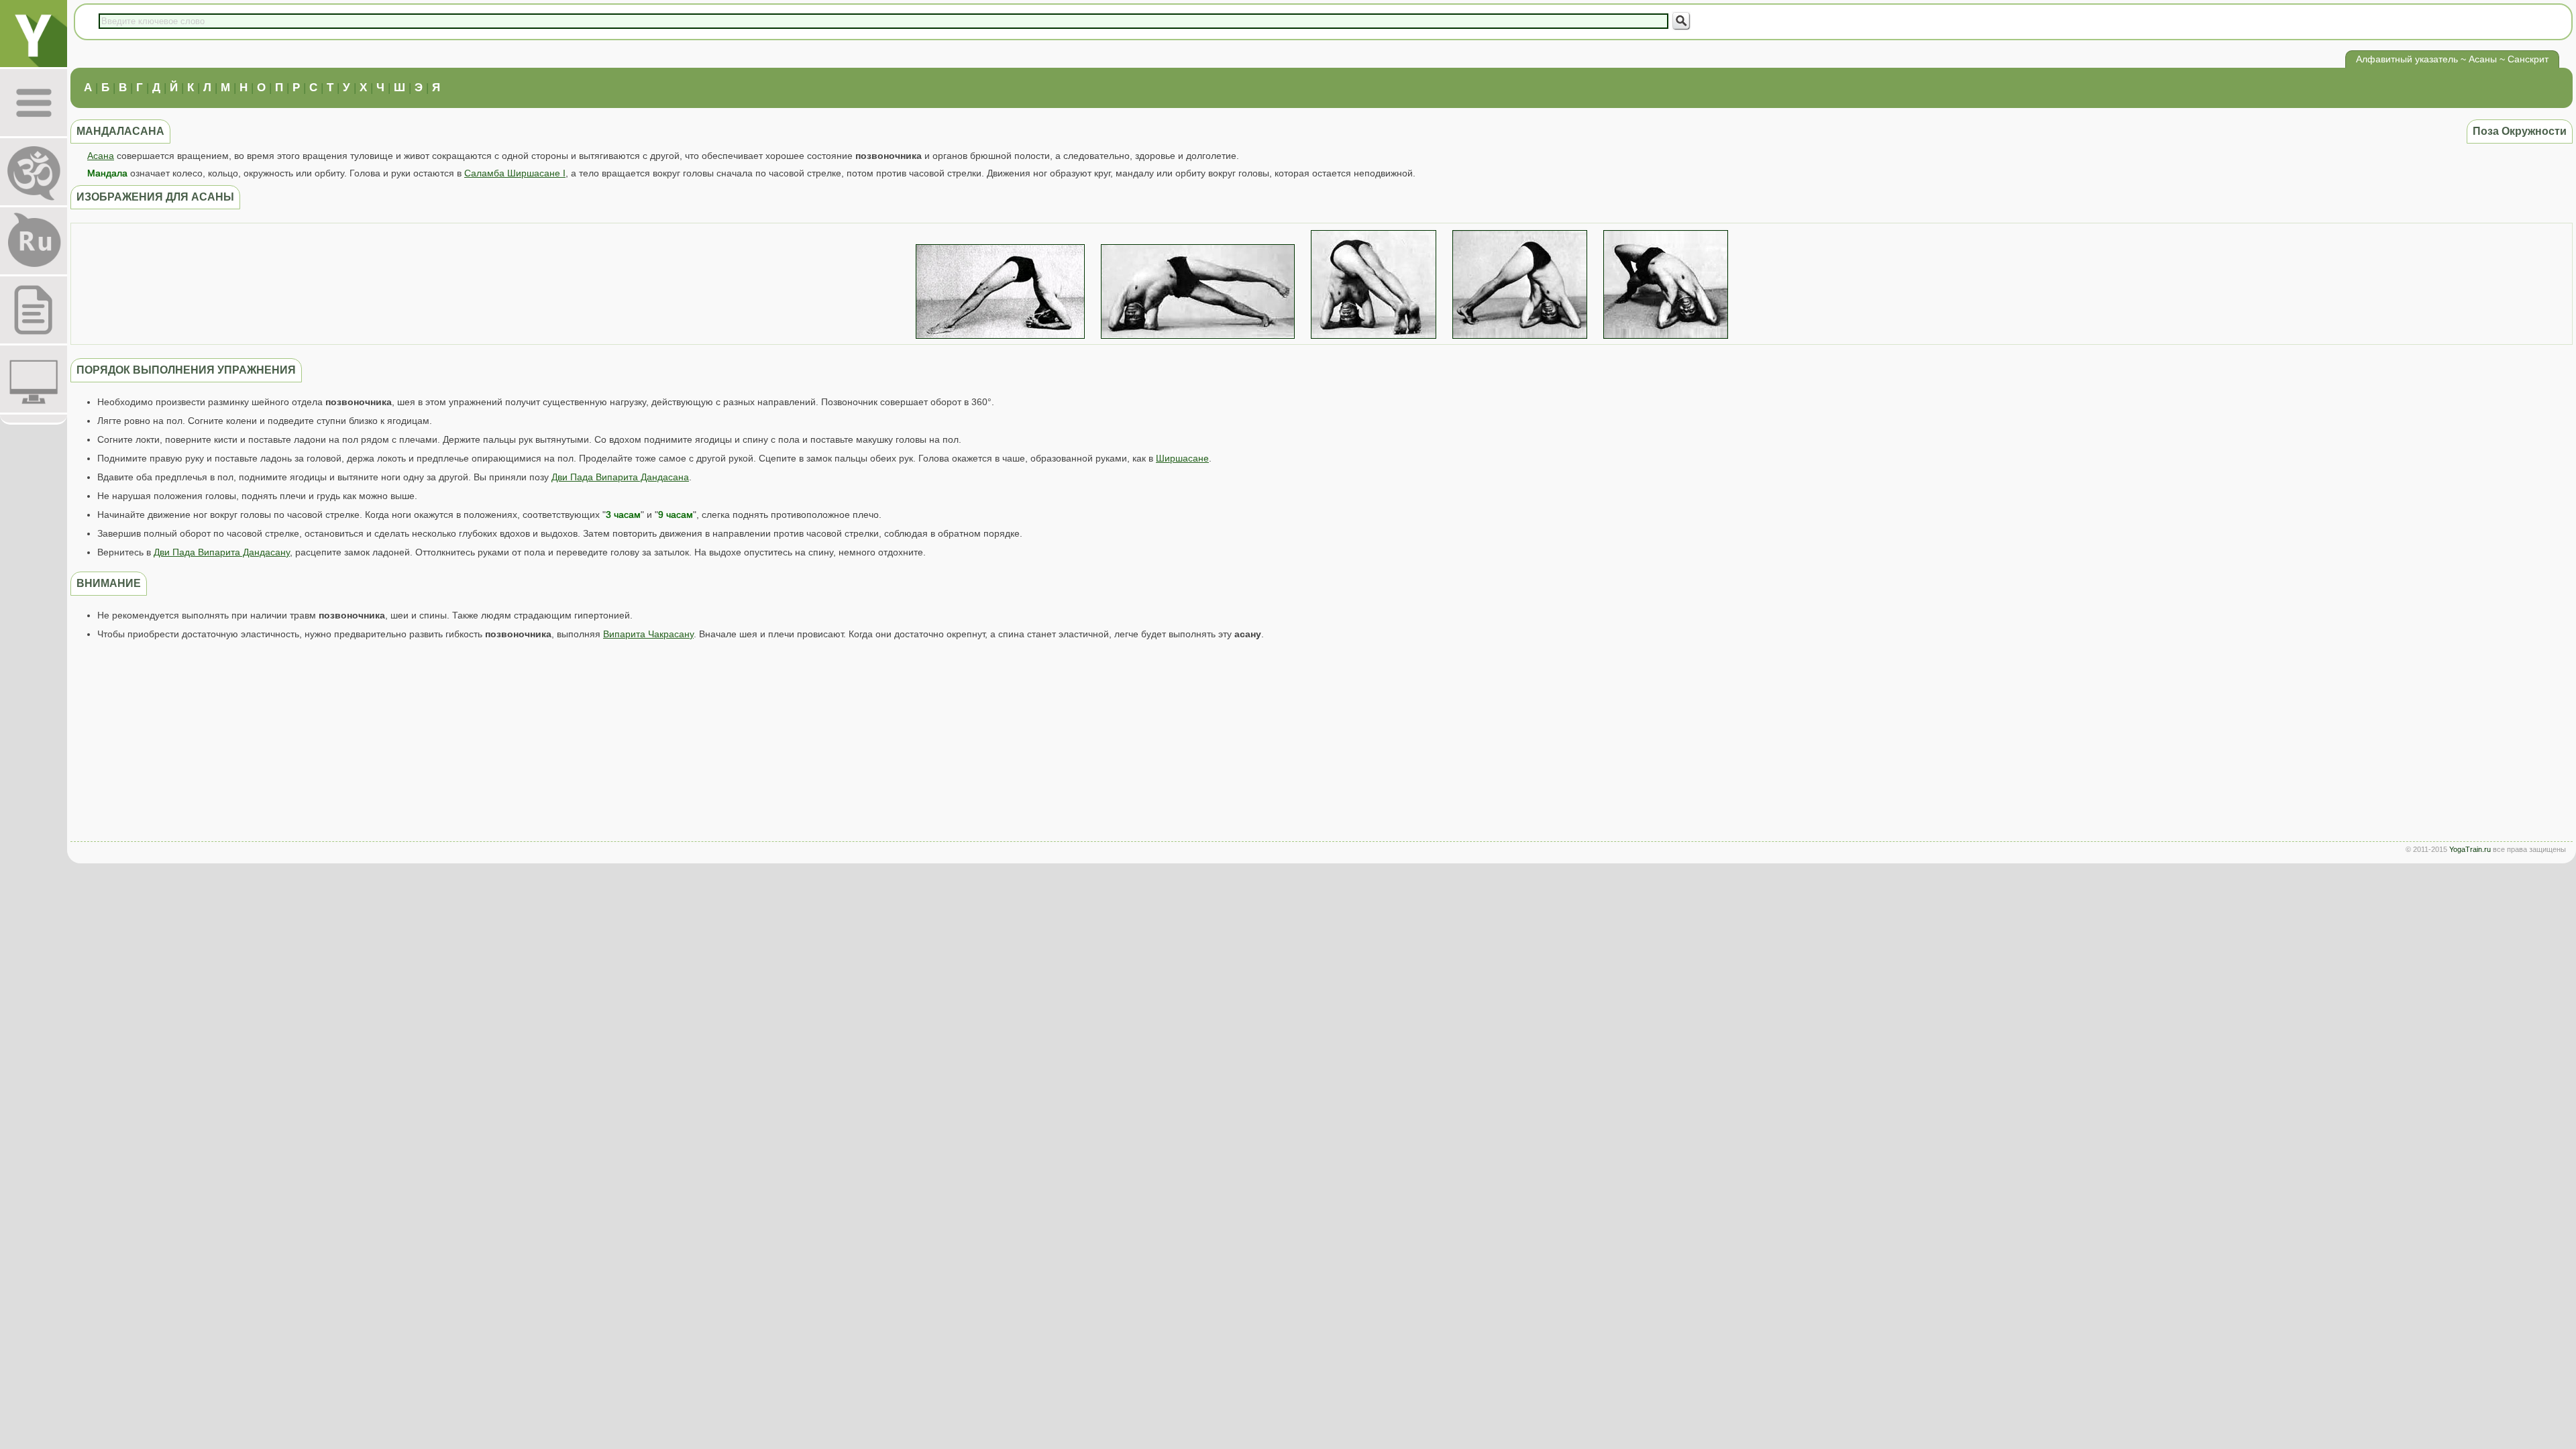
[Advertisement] (1322, 744)
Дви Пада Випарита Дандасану (222, 552)
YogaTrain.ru (2470, 849)
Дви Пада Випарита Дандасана (620, 477)
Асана (101, 156)
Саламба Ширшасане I (515, 173)
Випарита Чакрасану (648, 634)
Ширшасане (1182, 458)
